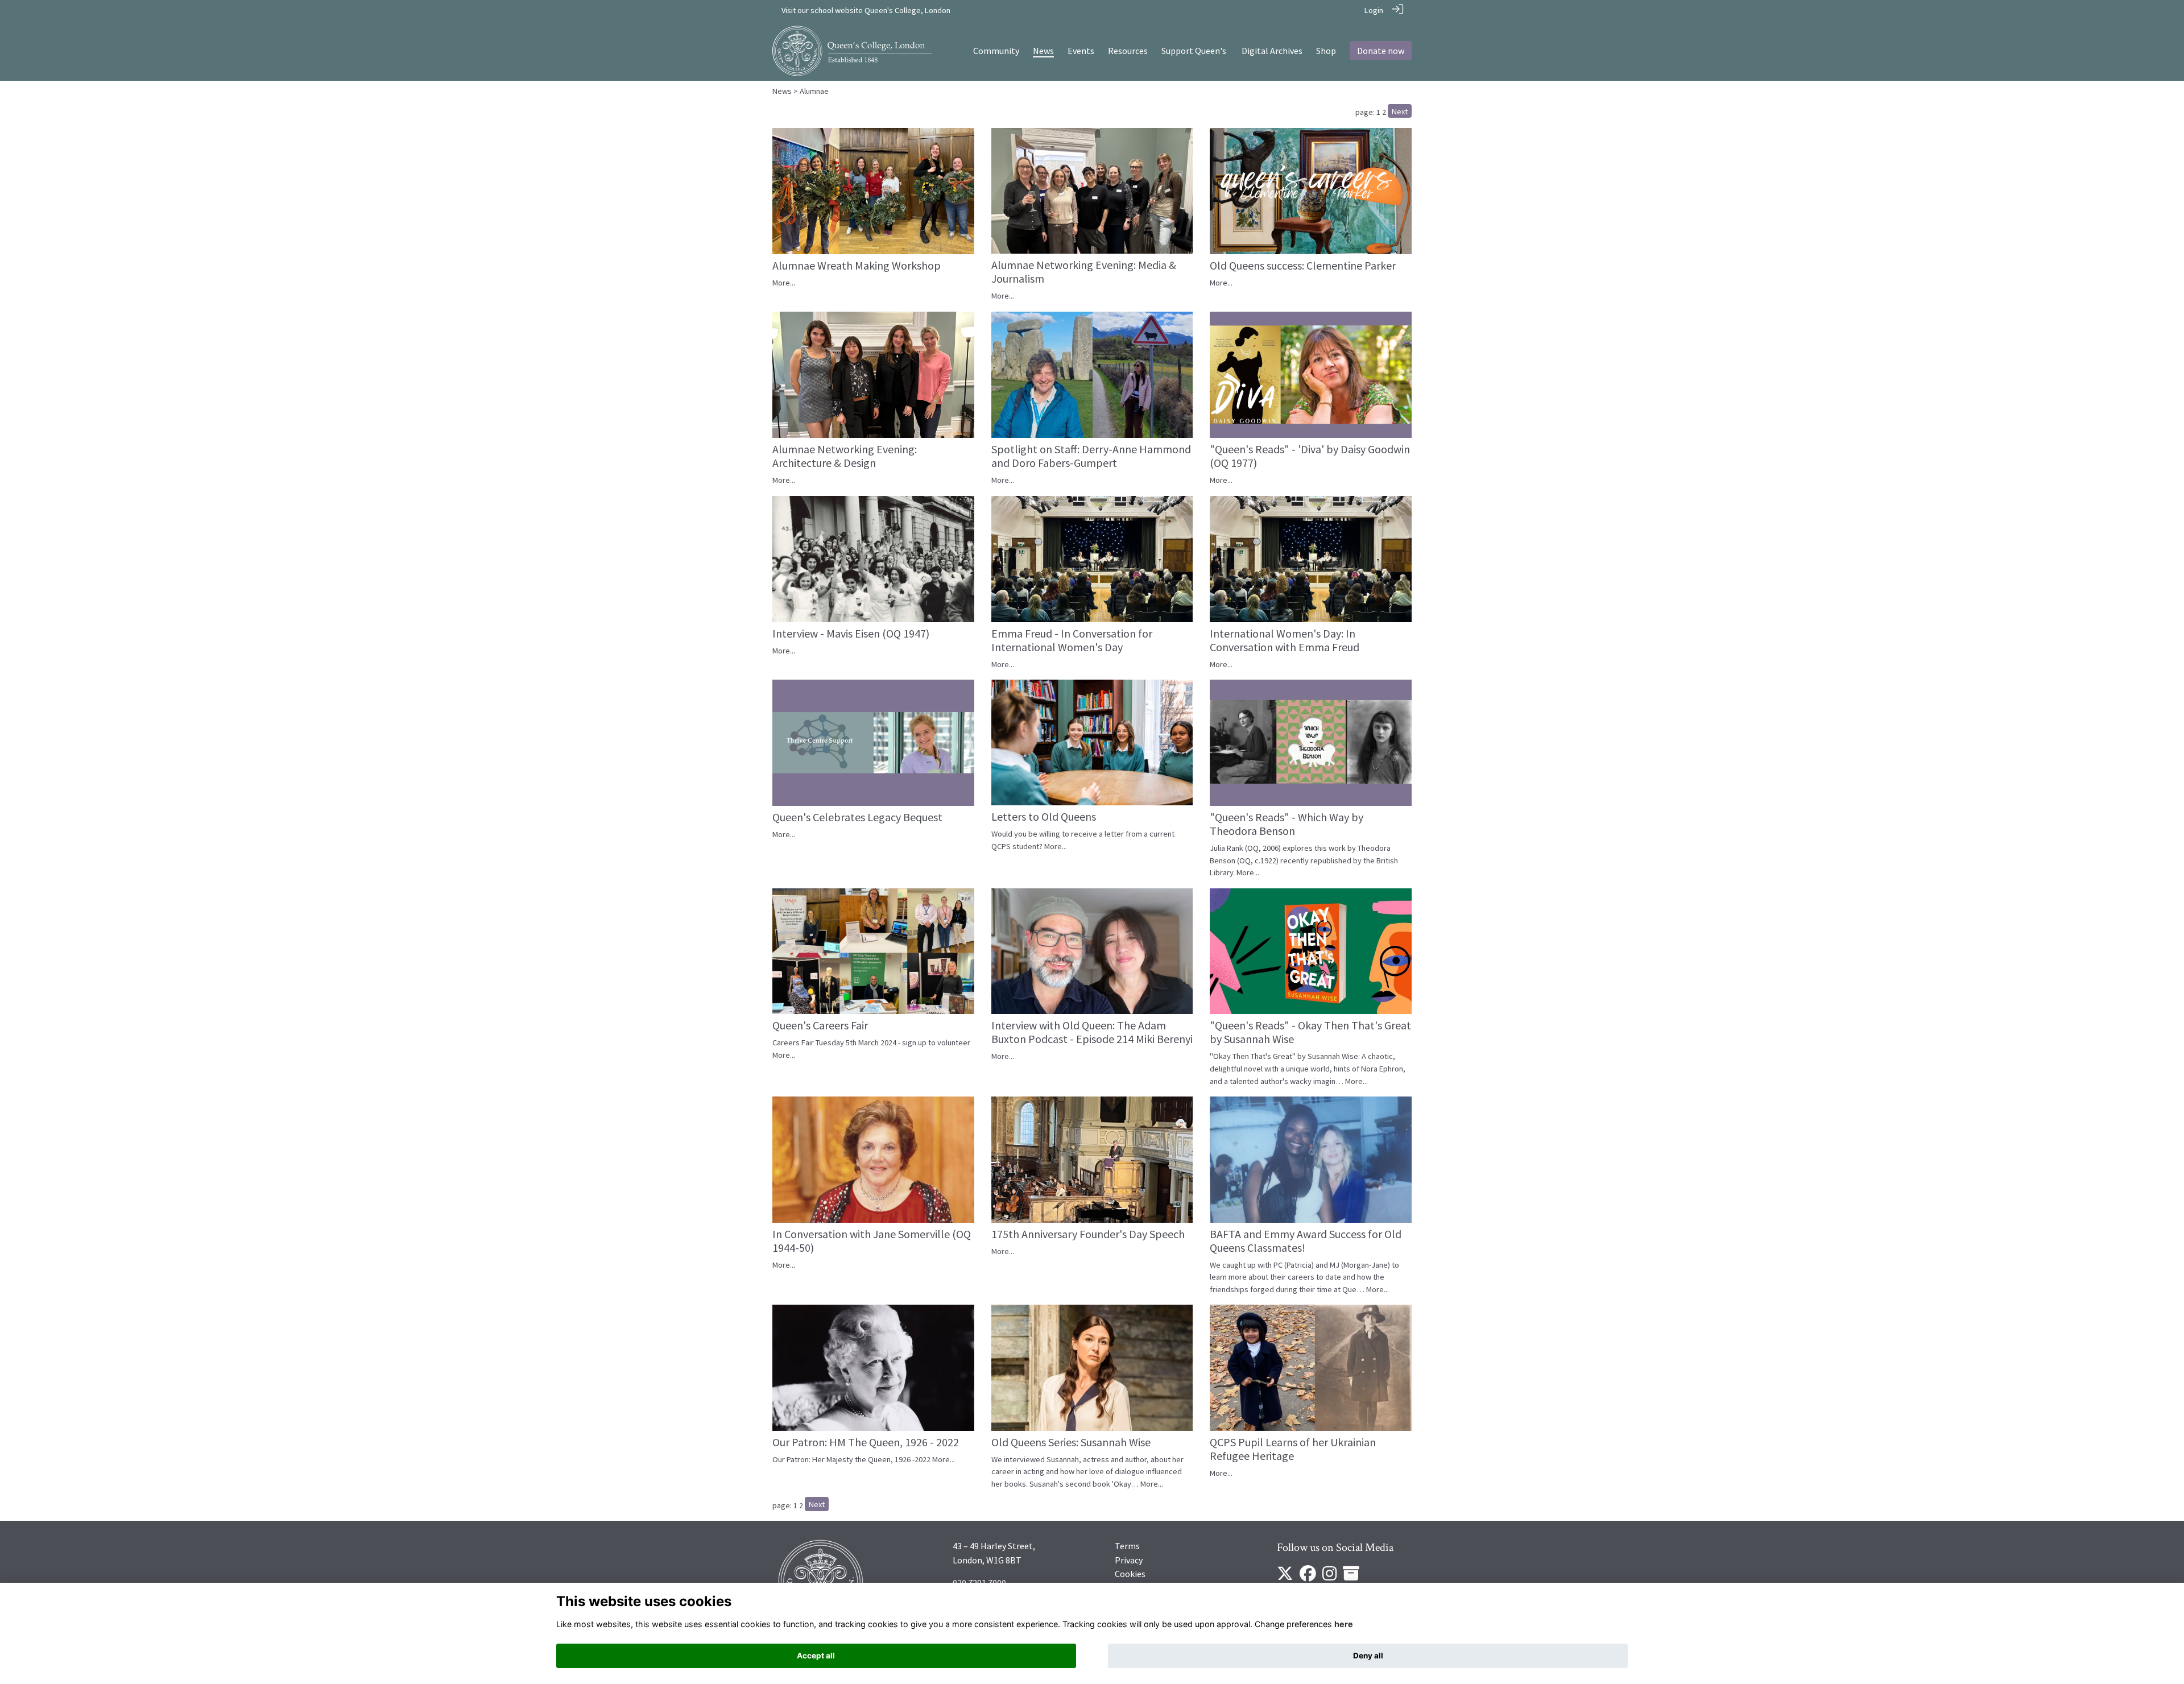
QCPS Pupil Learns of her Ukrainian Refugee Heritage (1293, 1449)
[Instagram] (1329, 1577)
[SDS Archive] (1351, 1577)
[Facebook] (1308, 1577)
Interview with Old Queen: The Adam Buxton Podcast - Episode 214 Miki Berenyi (1092, 1032)
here (1344, 1624)
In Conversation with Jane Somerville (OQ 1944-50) (872, 1241)
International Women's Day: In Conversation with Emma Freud (1285, 640)
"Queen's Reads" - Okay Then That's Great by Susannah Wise (1310, 1032)
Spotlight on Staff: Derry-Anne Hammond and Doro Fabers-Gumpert (1091, 456)
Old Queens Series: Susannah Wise (1071, 1442)
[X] (1285, 1577)
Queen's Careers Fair (820, 1025)
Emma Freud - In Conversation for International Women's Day (1072, 640)
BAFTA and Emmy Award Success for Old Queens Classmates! (1306, 1241)
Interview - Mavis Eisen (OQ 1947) (851, 633)
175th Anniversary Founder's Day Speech (1088, 1234)
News (782, 91)
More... (784, 283)
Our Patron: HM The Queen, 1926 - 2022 (866, 1442)
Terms (1127, 1546)
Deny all (1368, 1656)
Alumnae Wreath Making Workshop (857, 265)
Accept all (816, 1656)
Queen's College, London (907, 10)
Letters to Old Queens (1044, 816)
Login (1374, 10)
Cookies (1130, 1574)
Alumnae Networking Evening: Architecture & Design (845, 456)
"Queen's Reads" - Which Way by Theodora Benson (1287, 824)
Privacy (1129, 1560)
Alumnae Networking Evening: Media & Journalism (1084, 272)
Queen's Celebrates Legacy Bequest (857, 817)
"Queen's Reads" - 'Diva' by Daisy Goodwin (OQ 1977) (1310, 456)
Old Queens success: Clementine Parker (1303, 265)
